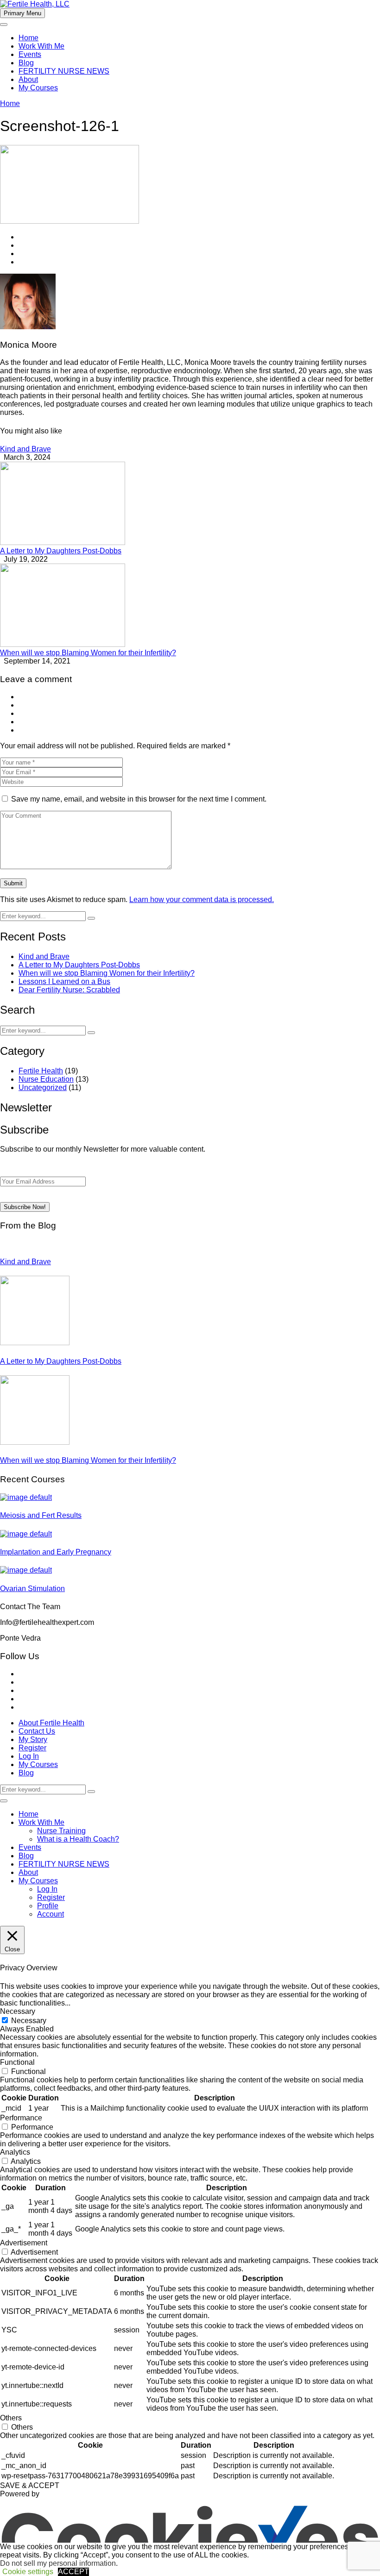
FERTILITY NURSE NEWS (64, 71)
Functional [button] (17, 2062)
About (28, 79)
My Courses (38, 88)
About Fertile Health (51, 1723)
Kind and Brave (25, 449)
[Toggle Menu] (4, 25)
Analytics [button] (15, 2152)
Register (32, 1748)
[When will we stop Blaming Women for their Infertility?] (63, 644)
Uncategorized (43, 1087)
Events (30, 54)
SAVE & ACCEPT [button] (30, 2485)
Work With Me (41, 46)
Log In (29, 1756)
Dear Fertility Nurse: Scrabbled (69, 990)
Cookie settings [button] (28, 2572)
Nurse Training (61, 1831)
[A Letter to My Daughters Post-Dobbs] (63, 542)
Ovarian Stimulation (32, 1589)
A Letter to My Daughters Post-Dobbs (61, 551)
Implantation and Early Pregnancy (56, 1552)
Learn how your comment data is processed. (202, 899)
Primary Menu (22, 13)
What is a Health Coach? (78, 1839)
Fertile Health (41, 1071)
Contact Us (37, 1731)
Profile (48, 1906)
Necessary (29, 2021)
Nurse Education (46, 1079)
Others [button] (11, 2418)
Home (28, 38)
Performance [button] (21, 2118)
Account (51, 1914)
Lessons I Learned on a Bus (64, 981)
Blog (26, 63)
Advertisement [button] (24, 2243)
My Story (33, 1739)
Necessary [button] (18, 2011)
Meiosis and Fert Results (41, 1515)
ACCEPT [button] (73, 2572)
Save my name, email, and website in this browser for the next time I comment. (139, 799)
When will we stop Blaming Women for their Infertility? (88, 653)
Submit (13, 883)
